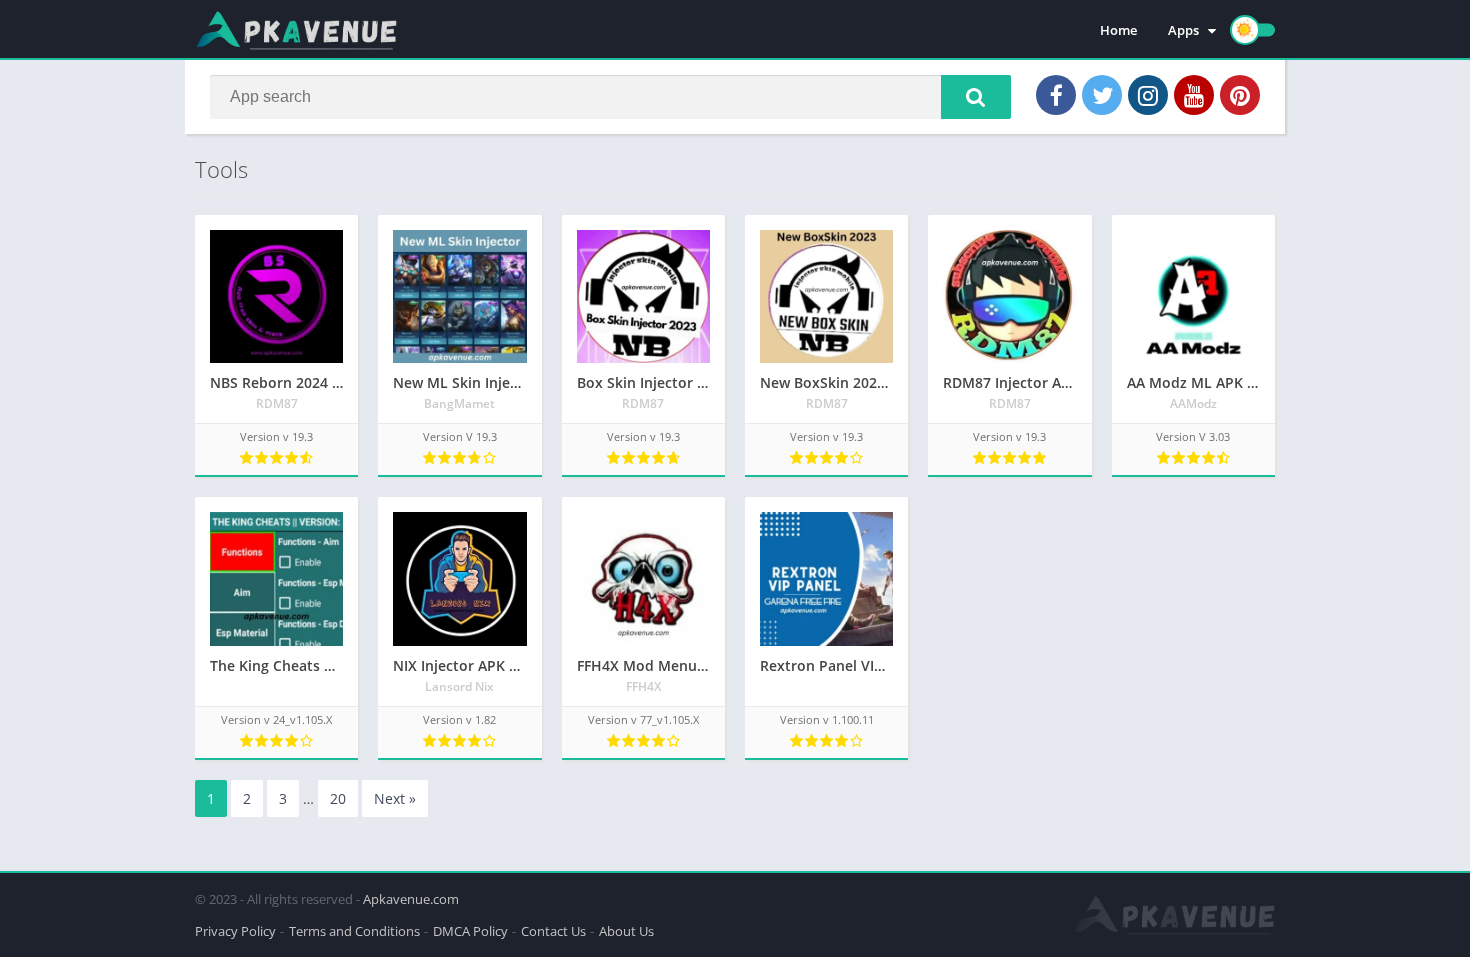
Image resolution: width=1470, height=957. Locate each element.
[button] (976, 97)
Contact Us (553, 931)
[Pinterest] (1240, 95)
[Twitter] (1102, 95)
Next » (395, 798)
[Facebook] (1056, 95)
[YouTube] (1194, 95)
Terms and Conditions (354, 931)
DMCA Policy (470, 931)
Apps (1183, 30)
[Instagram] (1148, 95)
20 (338, 798)
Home (1118, 30)
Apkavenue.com (411, 899)
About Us (626, 931)
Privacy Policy (235, 931)
